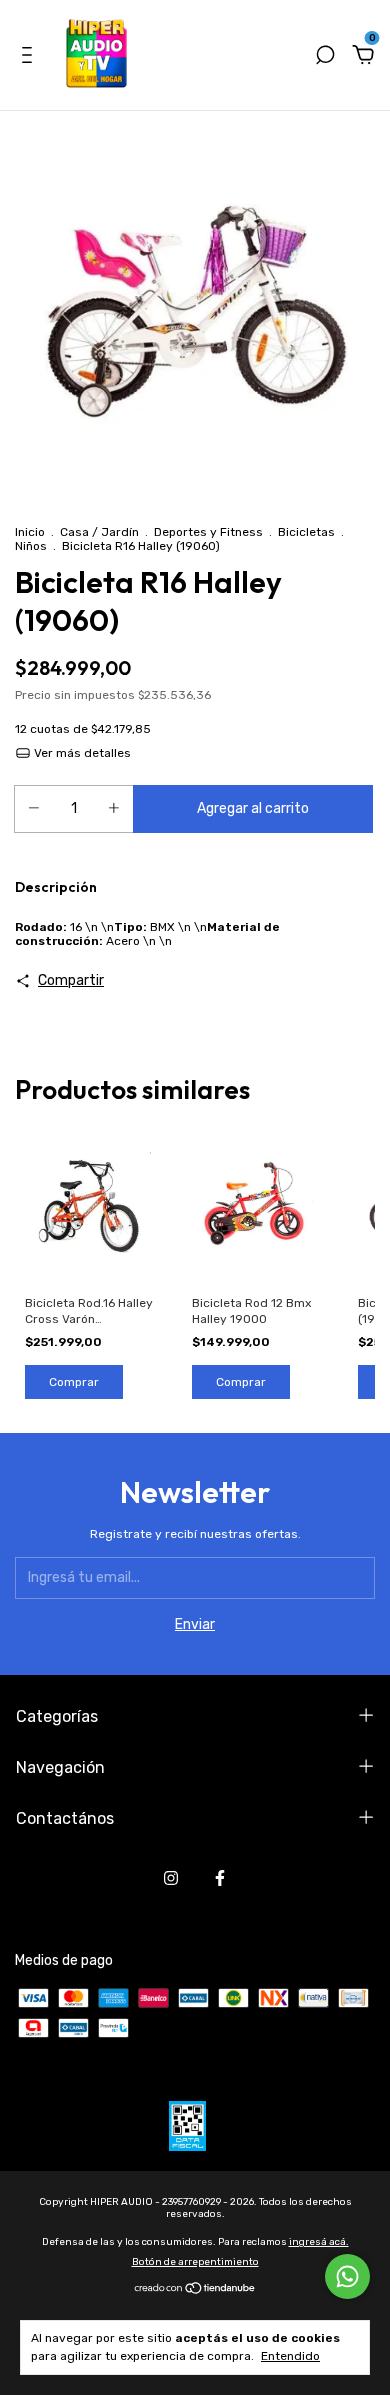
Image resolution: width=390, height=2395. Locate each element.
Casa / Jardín (99, 532)
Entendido (290, 2356)
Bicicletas (306, 532)
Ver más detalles (81, 753)
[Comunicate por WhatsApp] (347, 2276)
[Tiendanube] (195, 2290)
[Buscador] (325, 57)
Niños (31, 546)
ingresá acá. (319, 2242)
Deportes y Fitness (208, 532)
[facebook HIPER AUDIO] (220, 1878)
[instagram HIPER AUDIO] (171, 1878)
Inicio (30, 532)
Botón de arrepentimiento (195, 2262)
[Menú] (30, 57)
